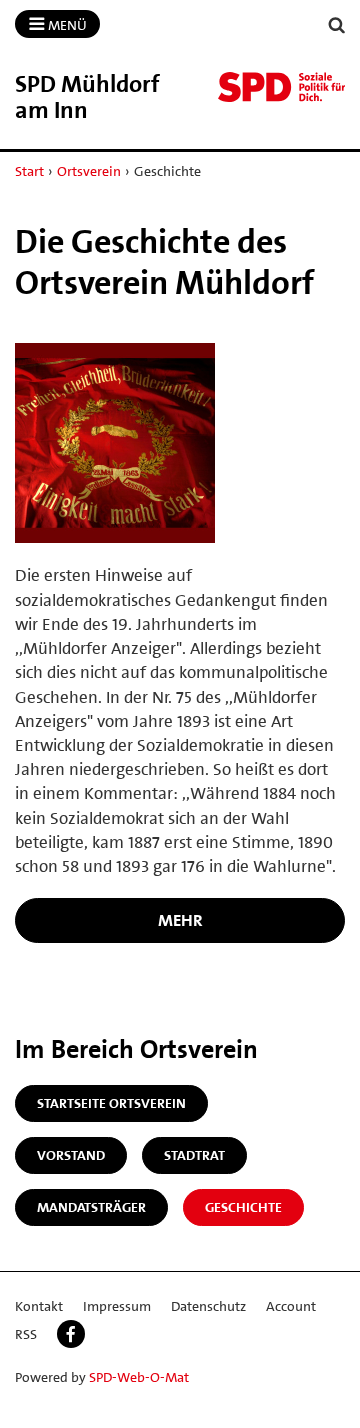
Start (29, 171)
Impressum (117, 1306)
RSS (26, 1334)
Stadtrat (194, 1155)
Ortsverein (89, 171)
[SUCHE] (337, 25)
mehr (180, 920)
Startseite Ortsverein (111, 1103)
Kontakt (39, 1306)
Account (291, 1306)
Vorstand (71, 1155)
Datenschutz (208, 1306)
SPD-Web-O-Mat (139, 1377)
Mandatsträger (91, 1207)
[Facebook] (71, 1334)
